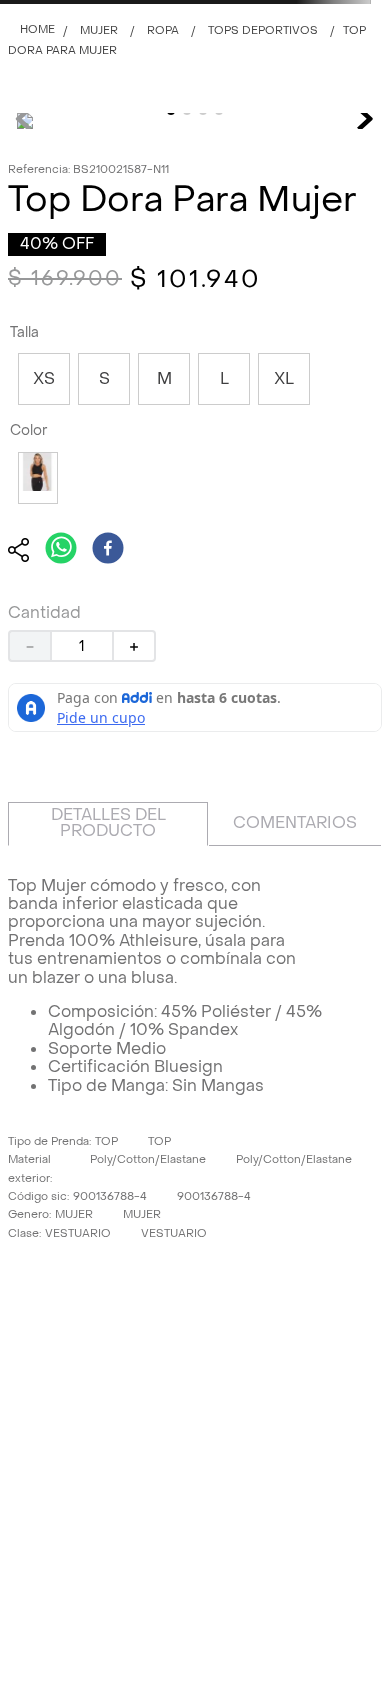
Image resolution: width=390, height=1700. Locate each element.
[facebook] (108, 550)
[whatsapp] (61, 550)
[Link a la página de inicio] (37, 30)
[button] (44, 379)
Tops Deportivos (263, 30)
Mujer (99, 30)
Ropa (163, 30)
